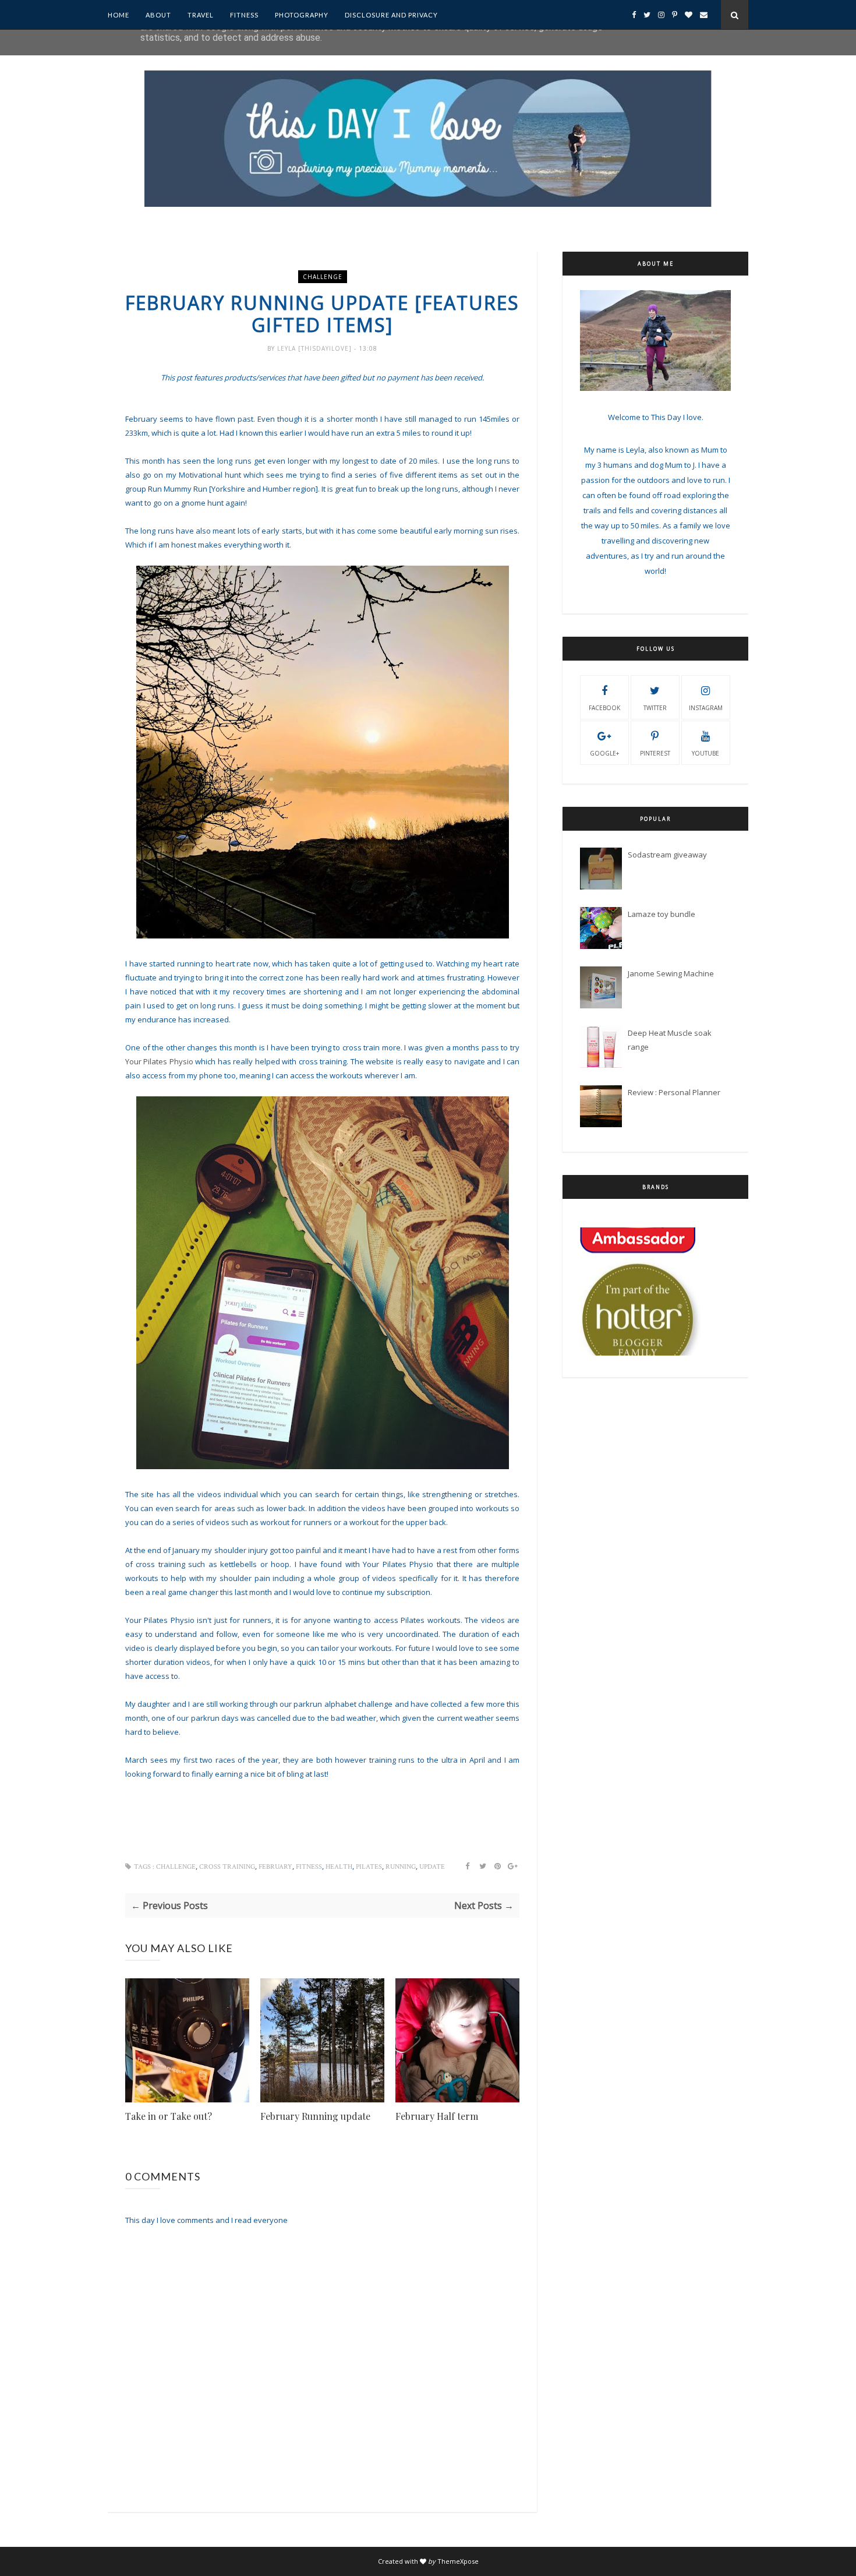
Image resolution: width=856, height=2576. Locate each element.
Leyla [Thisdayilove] (316, 348)
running (401, 1867)
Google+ (604, 753)
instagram (706, 708)
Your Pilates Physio (159, 1061)
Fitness (244, 15)
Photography (302, 15)
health (339, 1867)
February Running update (315, 2116)
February (275, 1867)
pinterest (655, 753)
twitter (655, 708)
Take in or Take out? (169, 2116)
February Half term (437, 2116)
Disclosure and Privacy (391, 15)
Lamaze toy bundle (662, 914)
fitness (309, 1867)
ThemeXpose (458, 2561)
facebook (604, 708)
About (158, 15)
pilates (369, 1867)
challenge (323, 277)
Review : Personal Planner (674, 1092)
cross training (227, 1867)
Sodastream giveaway (667, 855)
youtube (705, 753)
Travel (201, 15)
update (432, 1867)
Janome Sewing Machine (671, 973)
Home (119, 15)
